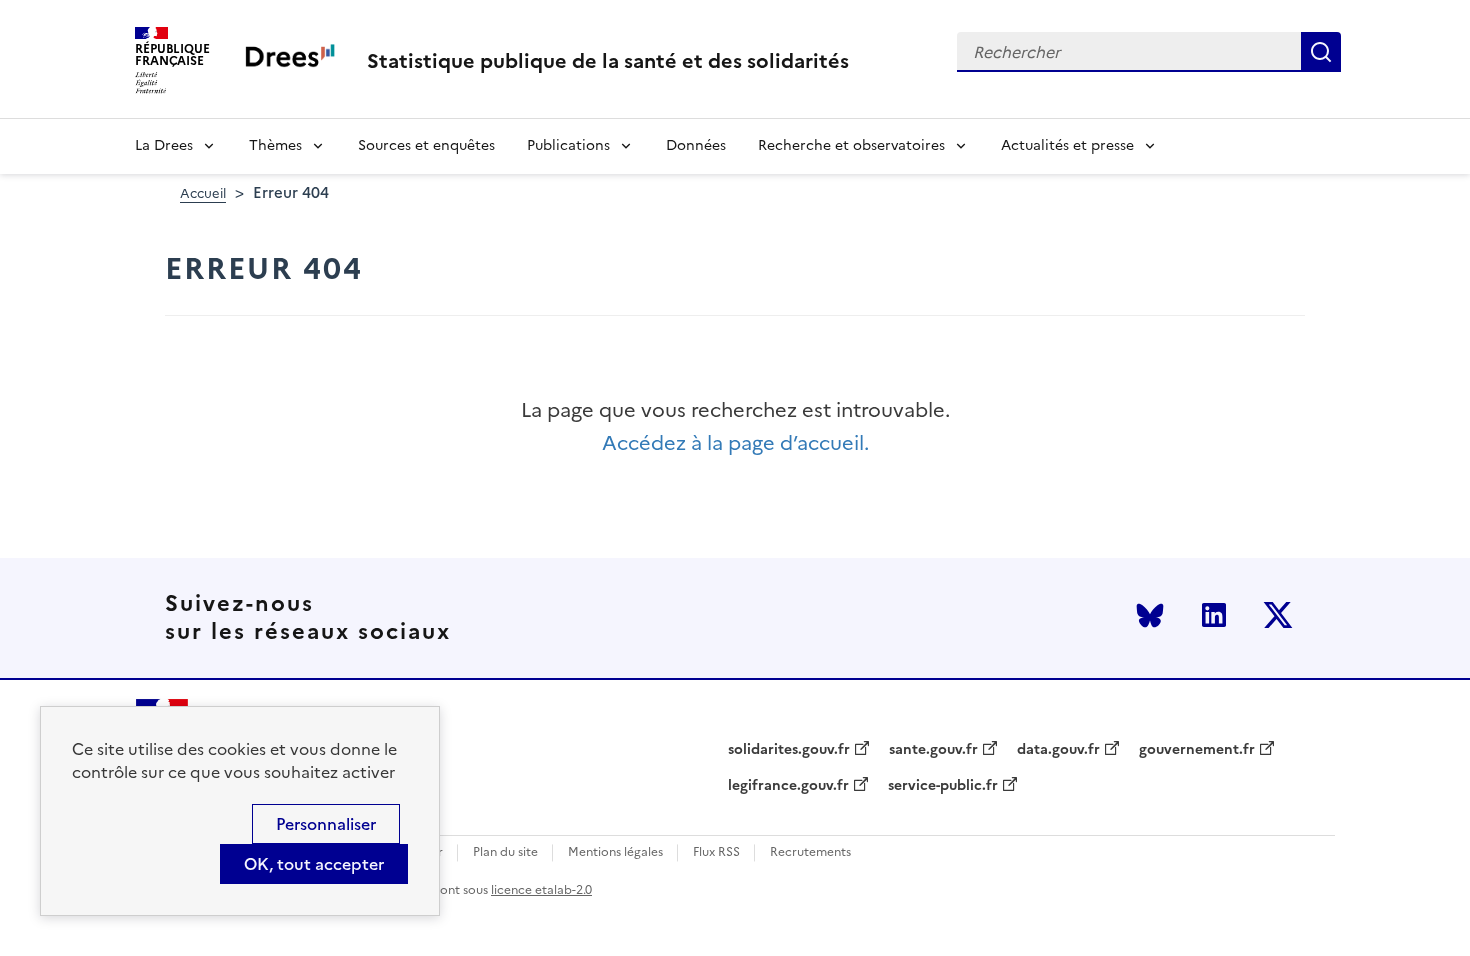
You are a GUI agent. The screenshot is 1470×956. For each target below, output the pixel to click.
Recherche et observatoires (851, 145)
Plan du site (505, 852)
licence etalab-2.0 (541, 890)
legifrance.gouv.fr (788, 786)
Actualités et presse (1067, 145)
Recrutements (810, 852)
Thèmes (275, 145)
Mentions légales (615, 852)
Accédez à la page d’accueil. (735, 443)
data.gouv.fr (1058, 750)
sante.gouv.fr (933, 750)
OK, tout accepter (314, 864)
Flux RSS (716, 852)
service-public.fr (943, 786)
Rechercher (1321, 52)
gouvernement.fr (1197, 750)
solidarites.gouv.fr (789, 750)
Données (696, 145)
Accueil (203, 193)
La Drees (164, 145)
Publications (568, 145)
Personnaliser (326, 824)
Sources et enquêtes (426, 145)
